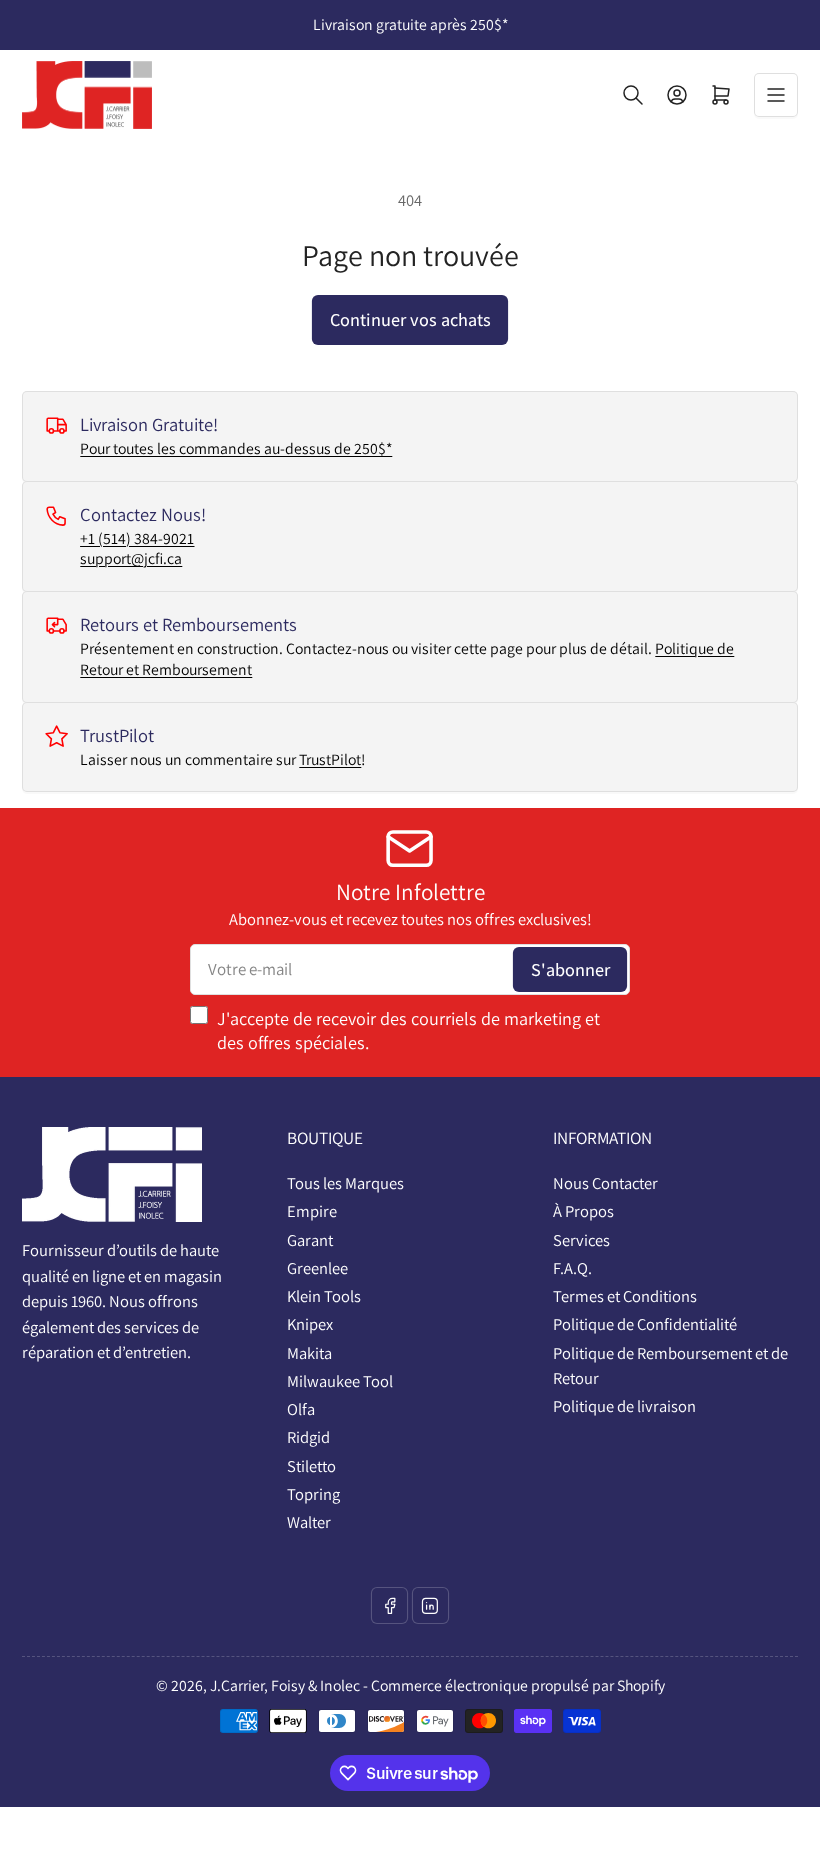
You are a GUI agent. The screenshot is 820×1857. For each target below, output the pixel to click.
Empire (312, 1211)
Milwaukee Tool (340, 1381)
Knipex (310, 1324)
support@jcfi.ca (131, 558)
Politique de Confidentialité (645, 1324)
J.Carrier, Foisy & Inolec (285, 1685)
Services (581, 1240)
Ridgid (308, 1437)
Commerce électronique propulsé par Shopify (518, 1685)
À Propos (583, 1211)
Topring (313, 1494)
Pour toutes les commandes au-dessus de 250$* (236, 448)
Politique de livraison (624, 1406)
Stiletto (311, 1466)
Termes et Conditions (625, 1296)
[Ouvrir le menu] (776, 95)
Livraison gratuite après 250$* (410, 24)
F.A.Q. (572, 1268)
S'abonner (570, 969)
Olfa (301, 1409)
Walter (309, 1522)
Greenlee (317, 1268)
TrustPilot (330, 759)
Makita (309, 1353)
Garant (310, 1240)
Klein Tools (324, 1296)
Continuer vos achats (410, 319)
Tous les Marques (345, 1183)
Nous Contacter (605, 1183)
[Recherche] (633, 95)
